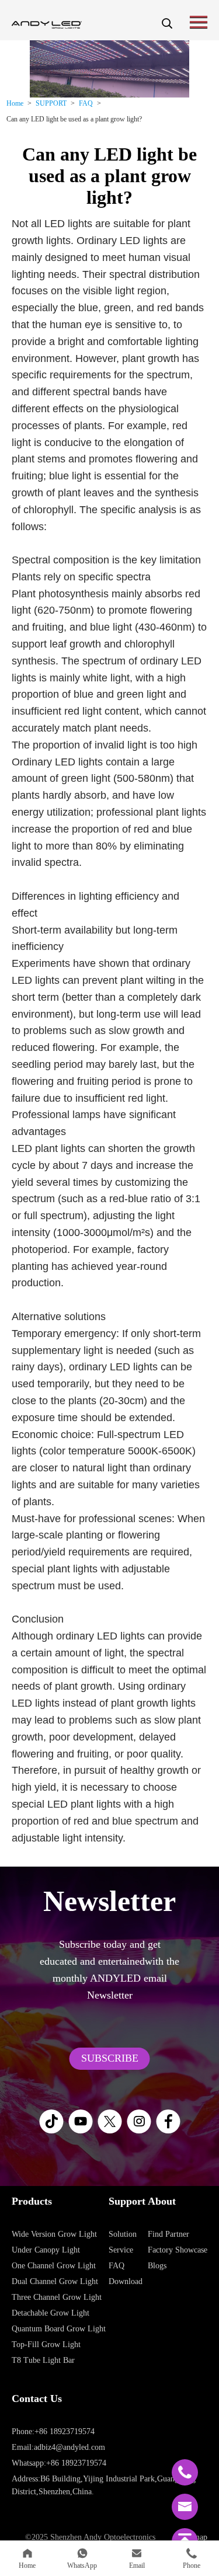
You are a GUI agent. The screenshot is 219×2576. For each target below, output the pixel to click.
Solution (123, 2234)
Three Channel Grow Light (57, 2297)
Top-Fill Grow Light (46, 2344)
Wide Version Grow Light (54, 2234)
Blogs (157, 2266)
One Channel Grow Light (54, 2266)
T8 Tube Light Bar (43, 2360)
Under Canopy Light (46, 2250)
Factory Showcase (178, 2250)
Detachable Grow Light (51, 2313)
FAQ (86, 103)
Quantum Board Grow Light (59, 2329)
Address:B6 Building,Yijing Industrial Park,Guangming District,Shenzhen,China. (104, 2485)
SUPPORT (51, 103)
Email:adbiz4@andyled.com (58, 2447)
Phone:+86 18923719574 (53, 2431)
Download (126, 2281)
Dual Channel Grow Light (55, 2281)
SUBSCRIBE (110, 2058)
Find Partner (168, 2234)
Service (121, 2250)
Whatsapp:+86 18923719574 (59, 2463)
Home (15, 103)
